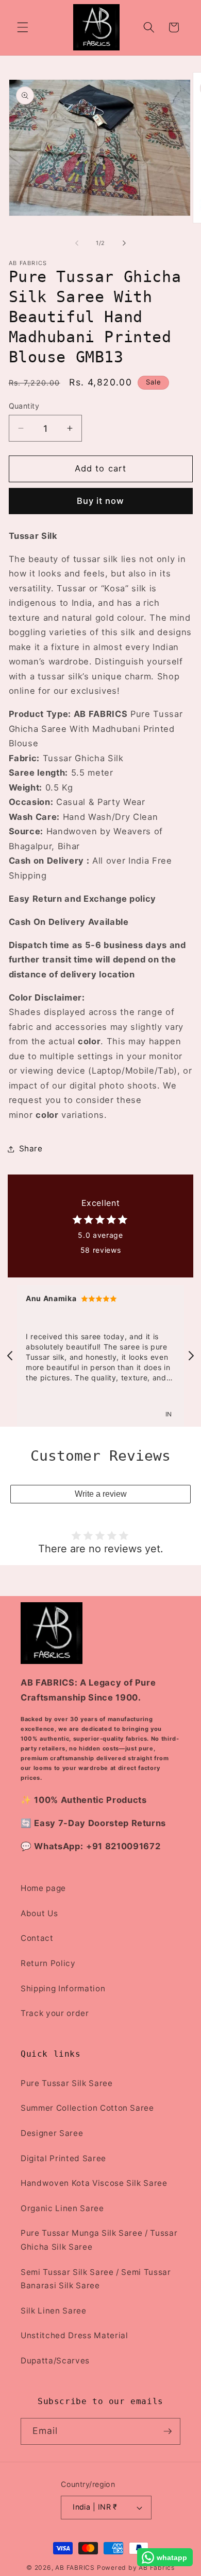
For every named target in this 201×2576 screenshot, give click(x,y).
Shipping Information (63, 1988)
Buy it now (101, 501)
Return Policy (48, 1963)
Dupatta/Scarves (55, 2361)
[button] (23, 27)
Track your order (55, 2013)
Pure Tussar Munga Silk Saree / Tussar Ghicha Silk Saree (99, 2240)
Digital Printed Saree (63, 2158)
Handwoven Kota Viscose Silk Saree (94, 2183)
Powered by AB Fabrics (136, 2568)
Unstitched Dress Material (74, 2335)
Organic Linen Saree (62, 2208)
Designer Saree (52, 2133)
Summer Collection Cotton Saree (87, 2108)
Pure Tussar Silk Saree (67, 2083)
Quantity (24, 406)
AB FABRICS (75, 2568)
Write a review (101, 1494)
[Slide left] (77, 243)
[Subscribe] (167, 2431)
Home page (43, 1888)
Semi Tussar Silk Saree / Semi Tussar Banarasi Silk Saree (96, 2279)
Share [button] (31, 1149)
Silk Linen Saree (54, 2311)
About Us (39, 1913)
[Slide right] (124, 243)
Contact (37, 1938)
